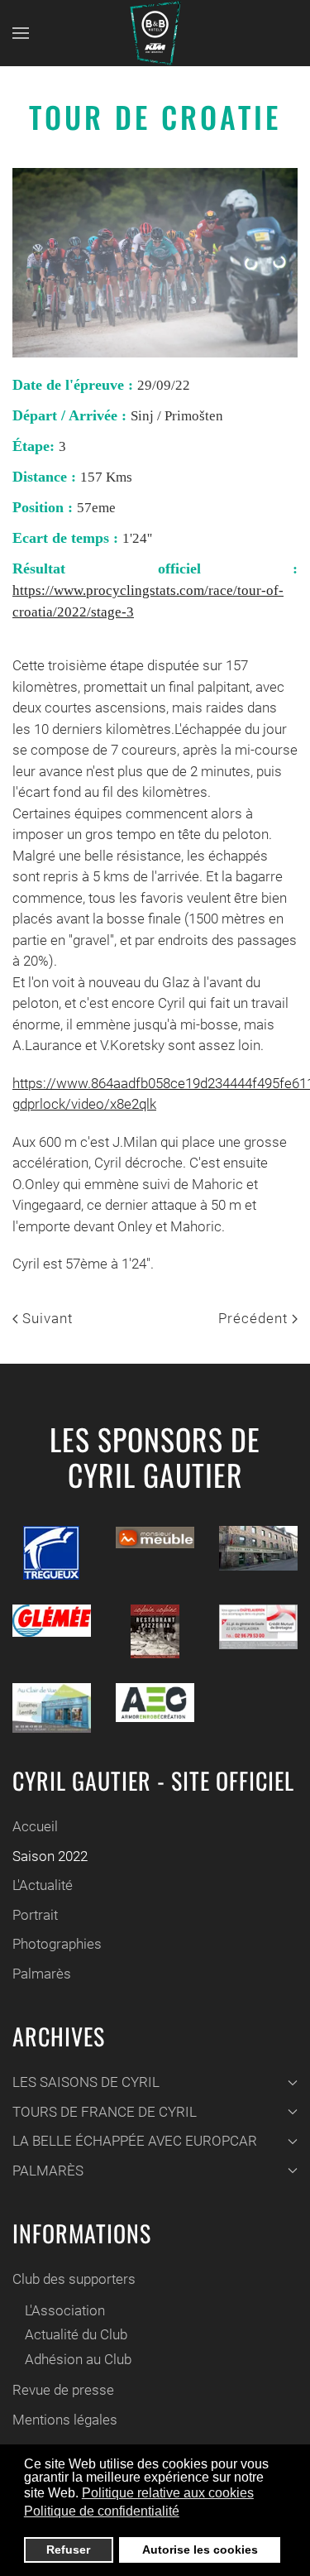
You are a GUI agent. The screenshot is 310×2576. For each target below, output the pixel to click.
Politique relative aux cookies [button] (168, 2493)
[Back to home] (155, 33)
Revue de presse (63, 2390)
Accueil (35, 1826)
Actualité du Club (76, 2334)
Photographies (57, 1944)
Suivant (45, 1318)
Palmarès (42, 1974)
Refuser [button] (68, 2550)
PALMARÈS (48, 2171)
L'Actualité (43, 1885)
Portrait (35, 1915)
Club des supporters (74, 2279)
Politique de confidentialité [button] (102, 2511)
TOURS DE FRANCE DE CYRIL (105, 2112)
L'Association (65, 2310)
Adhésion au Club (78, 2359)
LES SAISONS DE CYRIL (86, 2082)
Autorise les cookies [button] (200, 2550)
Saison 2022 (50, 1856)
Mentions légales (65, 2420)
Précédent (255, 1318)
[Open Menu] (21, 33)
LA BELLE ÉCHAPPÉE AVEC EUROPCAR (135, 2141)
